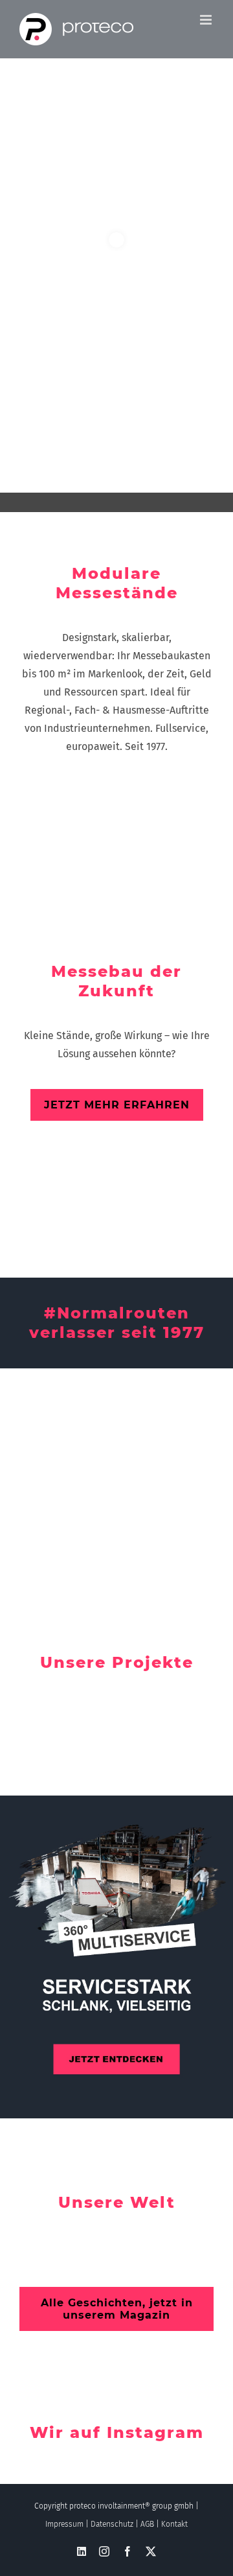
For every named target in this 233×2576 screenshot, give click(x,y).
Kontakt (174, 2524)
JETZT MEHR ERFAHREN (117, 1105)
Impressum (64, 2524)
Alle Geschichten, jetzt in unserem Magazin (117, 2309)
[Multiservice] (116, 1957)
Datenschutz (112, 2524)
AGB (147, 2524)
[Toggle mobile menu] (207, 20)
